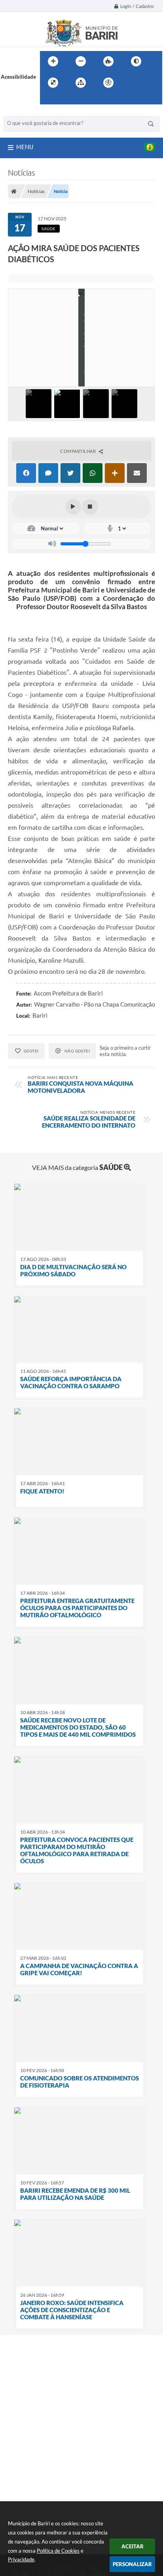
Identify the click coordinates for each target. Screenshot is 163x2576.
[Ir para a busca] (48, 99)
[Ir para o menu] (148, 83)
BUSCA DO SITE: (27, 112)
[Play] (73, 507)
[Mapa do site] (81, 83)
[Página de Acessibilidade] (108, 83)
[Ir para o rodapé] (65, 99)
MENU (25, 147)
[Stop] (90, 507)
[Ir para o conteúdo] (131, 83)
